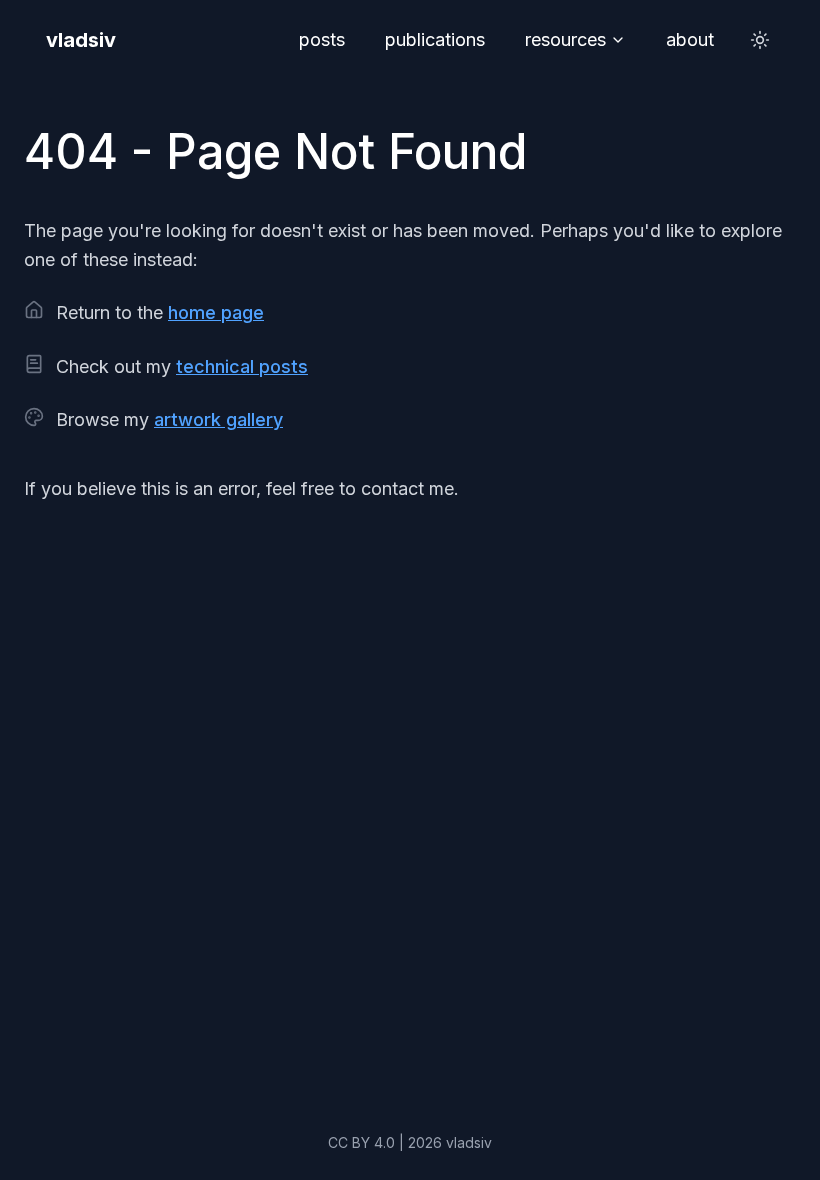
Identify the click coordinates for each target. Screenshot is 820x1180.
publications (435, 39)
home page (216, 312)
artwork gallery (218, 419)
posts (322, 39)
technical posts (242, 366)
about (690, 39)
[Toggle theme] (760, 40)
